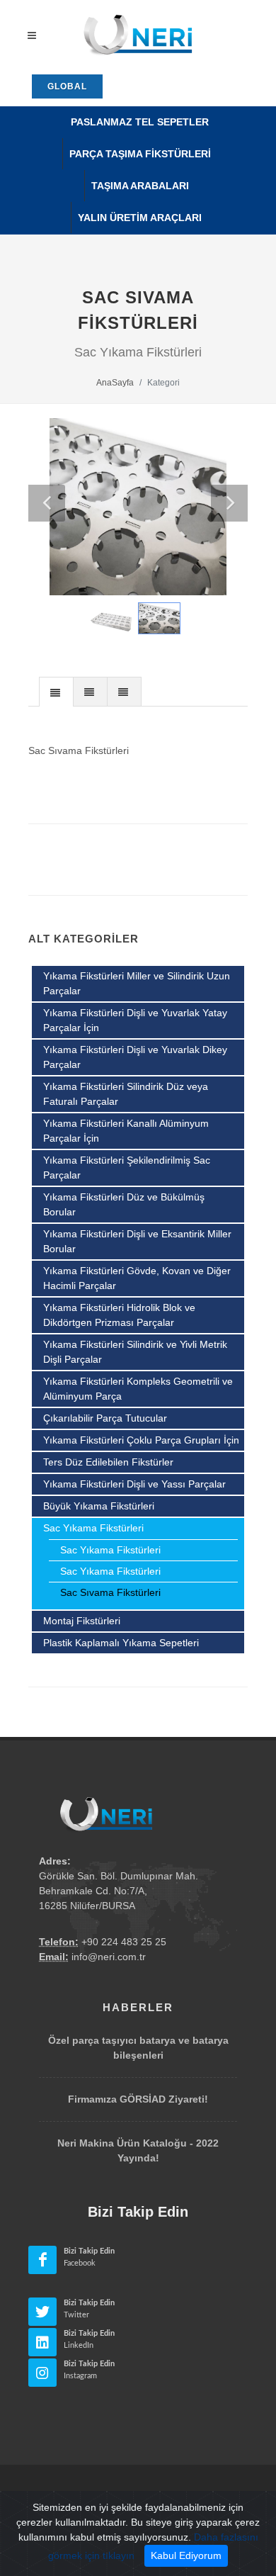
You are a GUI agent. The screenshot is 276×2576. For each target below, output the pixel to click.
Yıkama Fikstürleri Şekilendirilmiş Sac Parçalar (127, 1168)
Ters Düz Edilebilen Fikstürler (108, 1462)
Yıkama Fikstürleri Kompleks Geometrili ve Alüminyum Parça (138, 1389)
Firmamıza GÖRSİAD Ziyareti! (138, 2099)
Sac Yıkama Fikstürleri (93, 1528)
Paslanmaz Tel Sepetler (140, 122)
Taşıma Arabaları (140, 186)
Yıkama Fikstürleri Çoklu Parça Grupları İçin (141, 1440)
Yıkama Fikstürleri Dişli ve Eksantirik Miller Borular (137, 1241)
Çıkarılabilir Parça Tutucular (105, 1418)
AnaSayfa (115, 383)
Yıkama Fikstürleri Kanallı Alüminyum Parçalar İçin (126, 1131)
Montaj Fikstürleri (82, 1621)
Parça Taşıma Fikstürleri (140, 154)
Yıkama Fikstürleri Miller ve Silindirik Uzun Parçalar (137, 983)
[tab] (56, 691)
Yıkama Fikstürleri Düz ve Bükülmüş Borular (124, 1204)
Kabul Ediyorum (186, 2555)
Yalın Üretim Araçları (140, 218)
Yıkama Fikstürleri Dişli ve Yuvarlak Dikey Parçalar (135, 1057)
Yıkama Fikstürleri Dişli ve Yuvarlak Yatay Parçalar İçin (135, 1020)
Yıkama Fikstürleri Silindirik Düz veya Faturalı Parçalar (126, 1094)
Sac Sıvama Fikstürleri (110, 1592)
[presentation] (56, 692)
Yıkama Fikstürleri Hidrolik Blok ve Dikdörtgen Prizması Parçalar (119, 1315)
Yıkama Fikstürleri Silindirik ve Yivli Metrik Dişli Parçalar (135, 1352)
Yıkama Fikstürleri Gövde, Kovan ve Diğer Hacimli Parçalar (137, 1278)
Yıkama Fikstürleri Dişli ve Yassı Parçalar (134, 1484)
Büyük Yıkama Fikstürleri (99, 1506)
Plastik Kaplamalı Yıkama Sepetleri (121, 1643)
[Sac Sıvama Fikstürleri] (138, 507)
